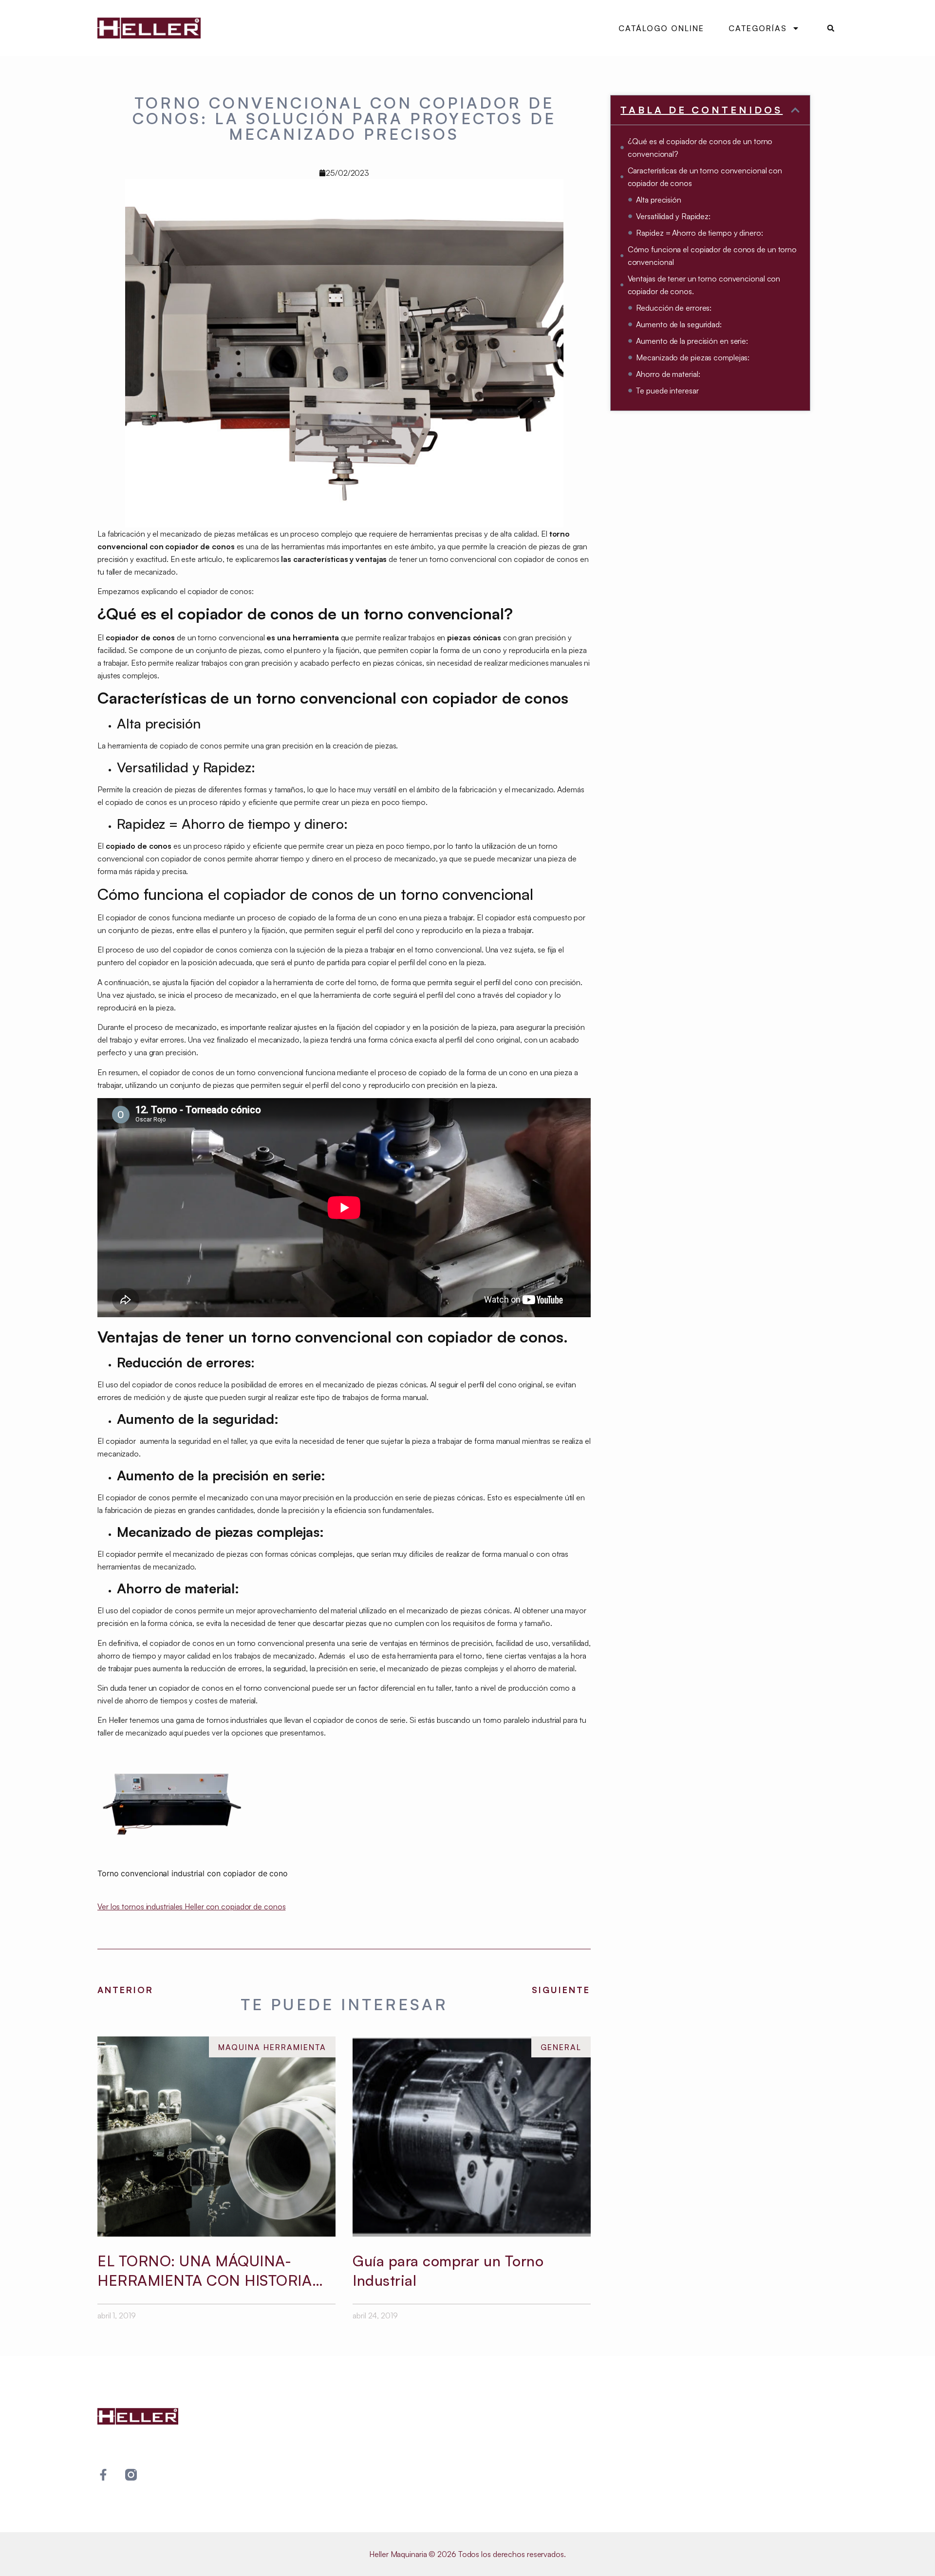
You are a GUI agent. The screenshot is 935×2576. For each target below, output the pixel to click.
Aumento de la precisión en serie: (692, 341)
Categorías (758, 28)
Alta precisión (659, 200)
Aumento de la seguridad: (679, 324)
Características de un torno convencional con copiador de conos (705, 177)
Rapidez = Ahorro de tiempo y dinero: (699, 233)
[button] (831, 28)
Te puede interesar (667, 391)
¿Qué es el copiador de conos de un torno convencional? (700, 148)
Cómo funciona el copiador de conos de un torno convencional (712, 256)
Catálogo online (661, 28)
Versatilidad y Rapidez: (673, 216)
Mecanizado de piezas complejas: (693, 357)
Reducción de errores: (674, 308)
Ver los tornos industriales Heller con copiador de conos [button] (191, 1906)
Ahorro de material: (668, 374)
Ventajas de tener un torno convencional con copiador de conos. (704, 285)
